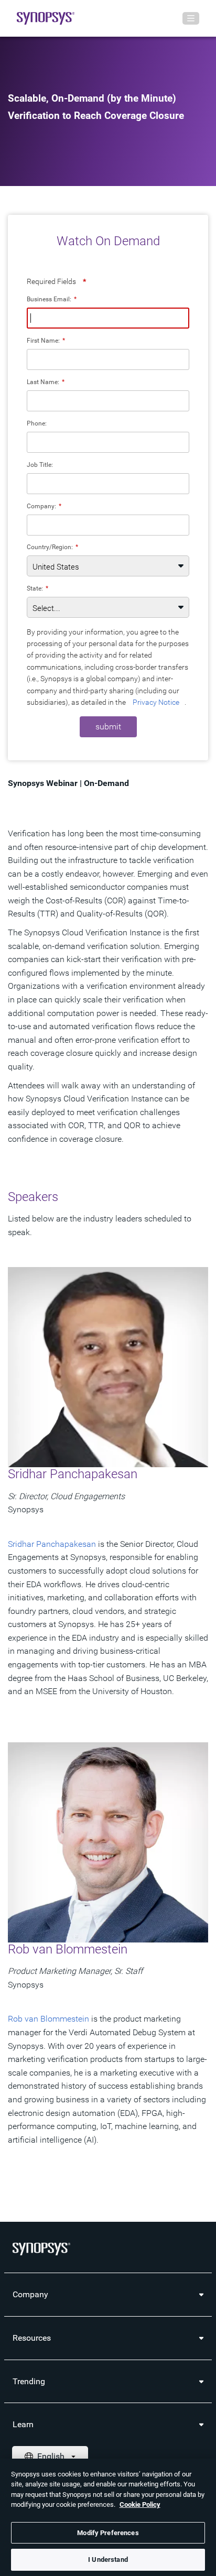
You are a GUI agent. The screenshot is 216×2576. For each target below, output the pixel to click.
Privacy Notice (156, 702)
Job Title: (40, 465)
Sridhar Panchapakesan (52, 1544)
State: (37, 588)
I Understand (108, 2559)
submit (108, 727)
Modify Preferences (108, 2533)
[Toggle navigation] (191, 18)
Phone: (37, 423)
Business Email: (52, 299)
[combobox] (108, 525)
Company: (44, 506)
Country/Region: (52, 547)
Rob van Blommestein (48, 2019)
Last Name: (46, 382)
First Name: (46, 340)
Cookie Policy (140, 2504)
